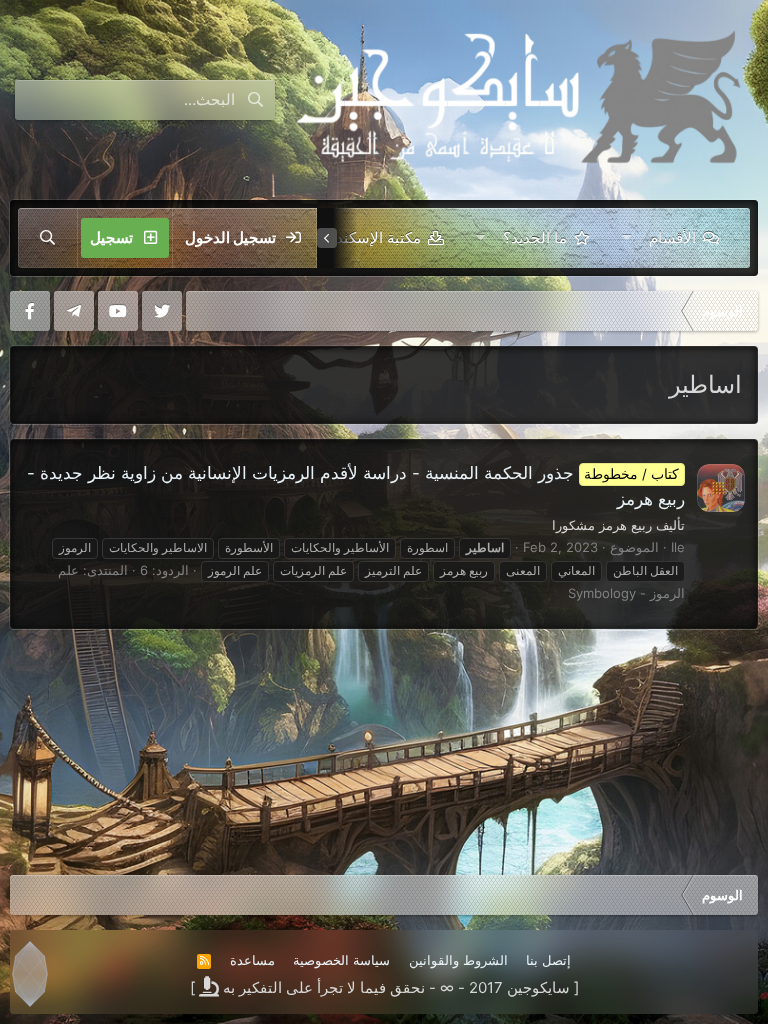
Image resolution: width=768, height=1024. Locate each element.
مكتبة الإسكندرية (369, 237)
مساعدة (252, 960)
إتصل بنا (548, 960)
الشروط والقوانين (458, 960)
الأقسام (672, 237)
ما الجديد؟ (535, 237)
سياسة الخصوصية (341, 960)
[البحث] (48, 238)
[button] (626, 238)
